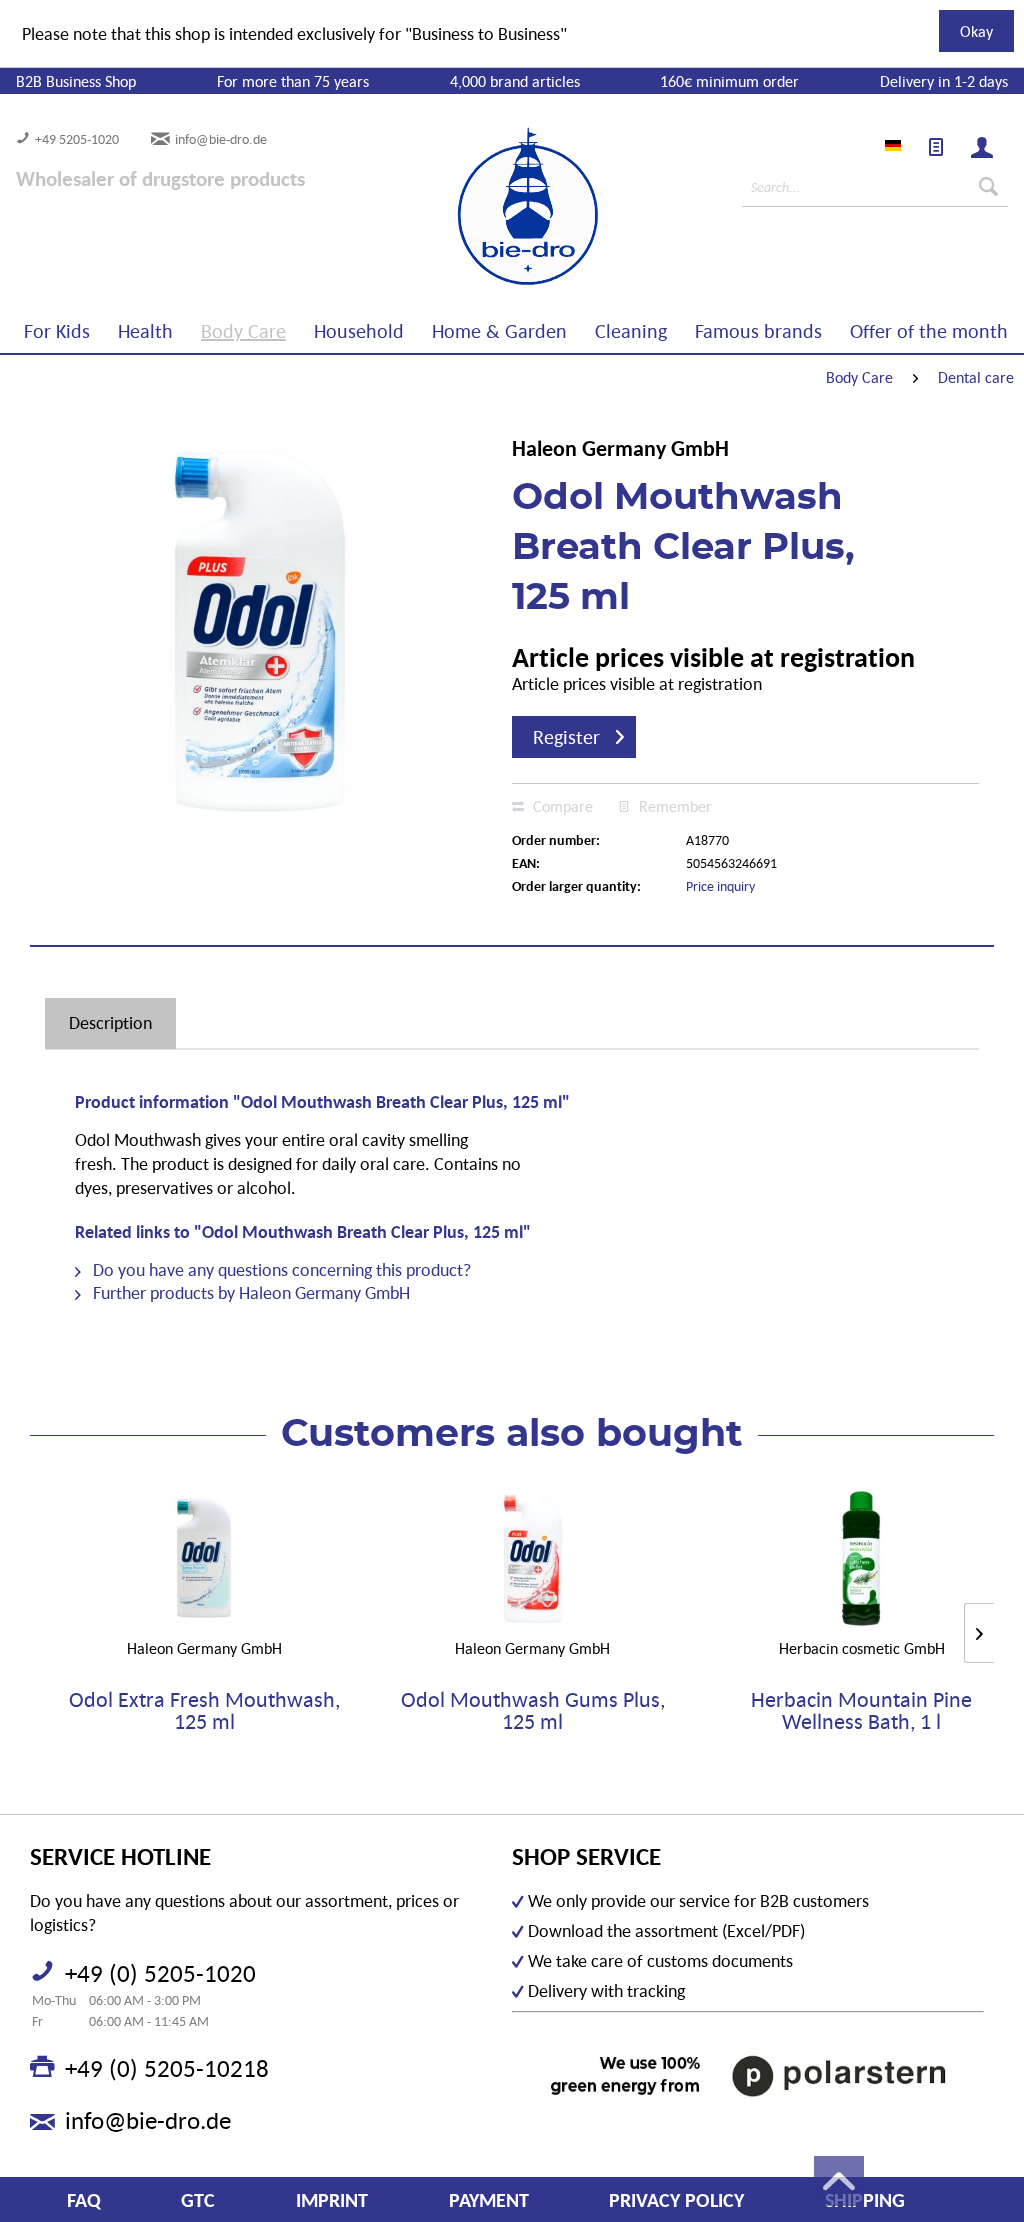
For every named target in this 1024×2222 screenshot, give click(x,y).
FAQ (84, 2200)
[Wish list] (936, 147)
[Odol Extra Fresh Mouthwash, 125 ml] (204, 1558)
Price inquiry (720, 886)
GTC (198, 2200)
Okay (976, 31)
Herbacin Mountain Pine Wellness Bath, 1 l (861, 1711)
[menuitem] (936, 147)
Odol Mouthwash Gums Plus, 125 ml (533, 1711)
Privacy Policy (676, 2200)
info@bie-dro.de (221, 139)
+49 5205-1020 (77, 139)
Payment (489, 2200)
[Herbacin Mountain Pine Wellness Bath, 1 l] (861, 1558)
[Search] (988, 187)
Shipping (865, 2200)
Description (110, 1022)
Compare (561, 806)
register (566, 737)
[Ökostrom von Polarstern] (748, 2075)
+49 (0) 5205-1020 (160, 1973)
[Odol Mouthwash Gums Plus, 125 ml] (533, 1558)
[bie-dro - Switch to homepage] (467, 207)
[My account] (982, 147)
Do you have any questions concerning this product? (280, 1269)
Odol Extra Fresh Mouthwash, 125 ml (204, 1711)
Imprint (332, 2200)
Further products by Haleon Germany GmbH (249, 1292)
